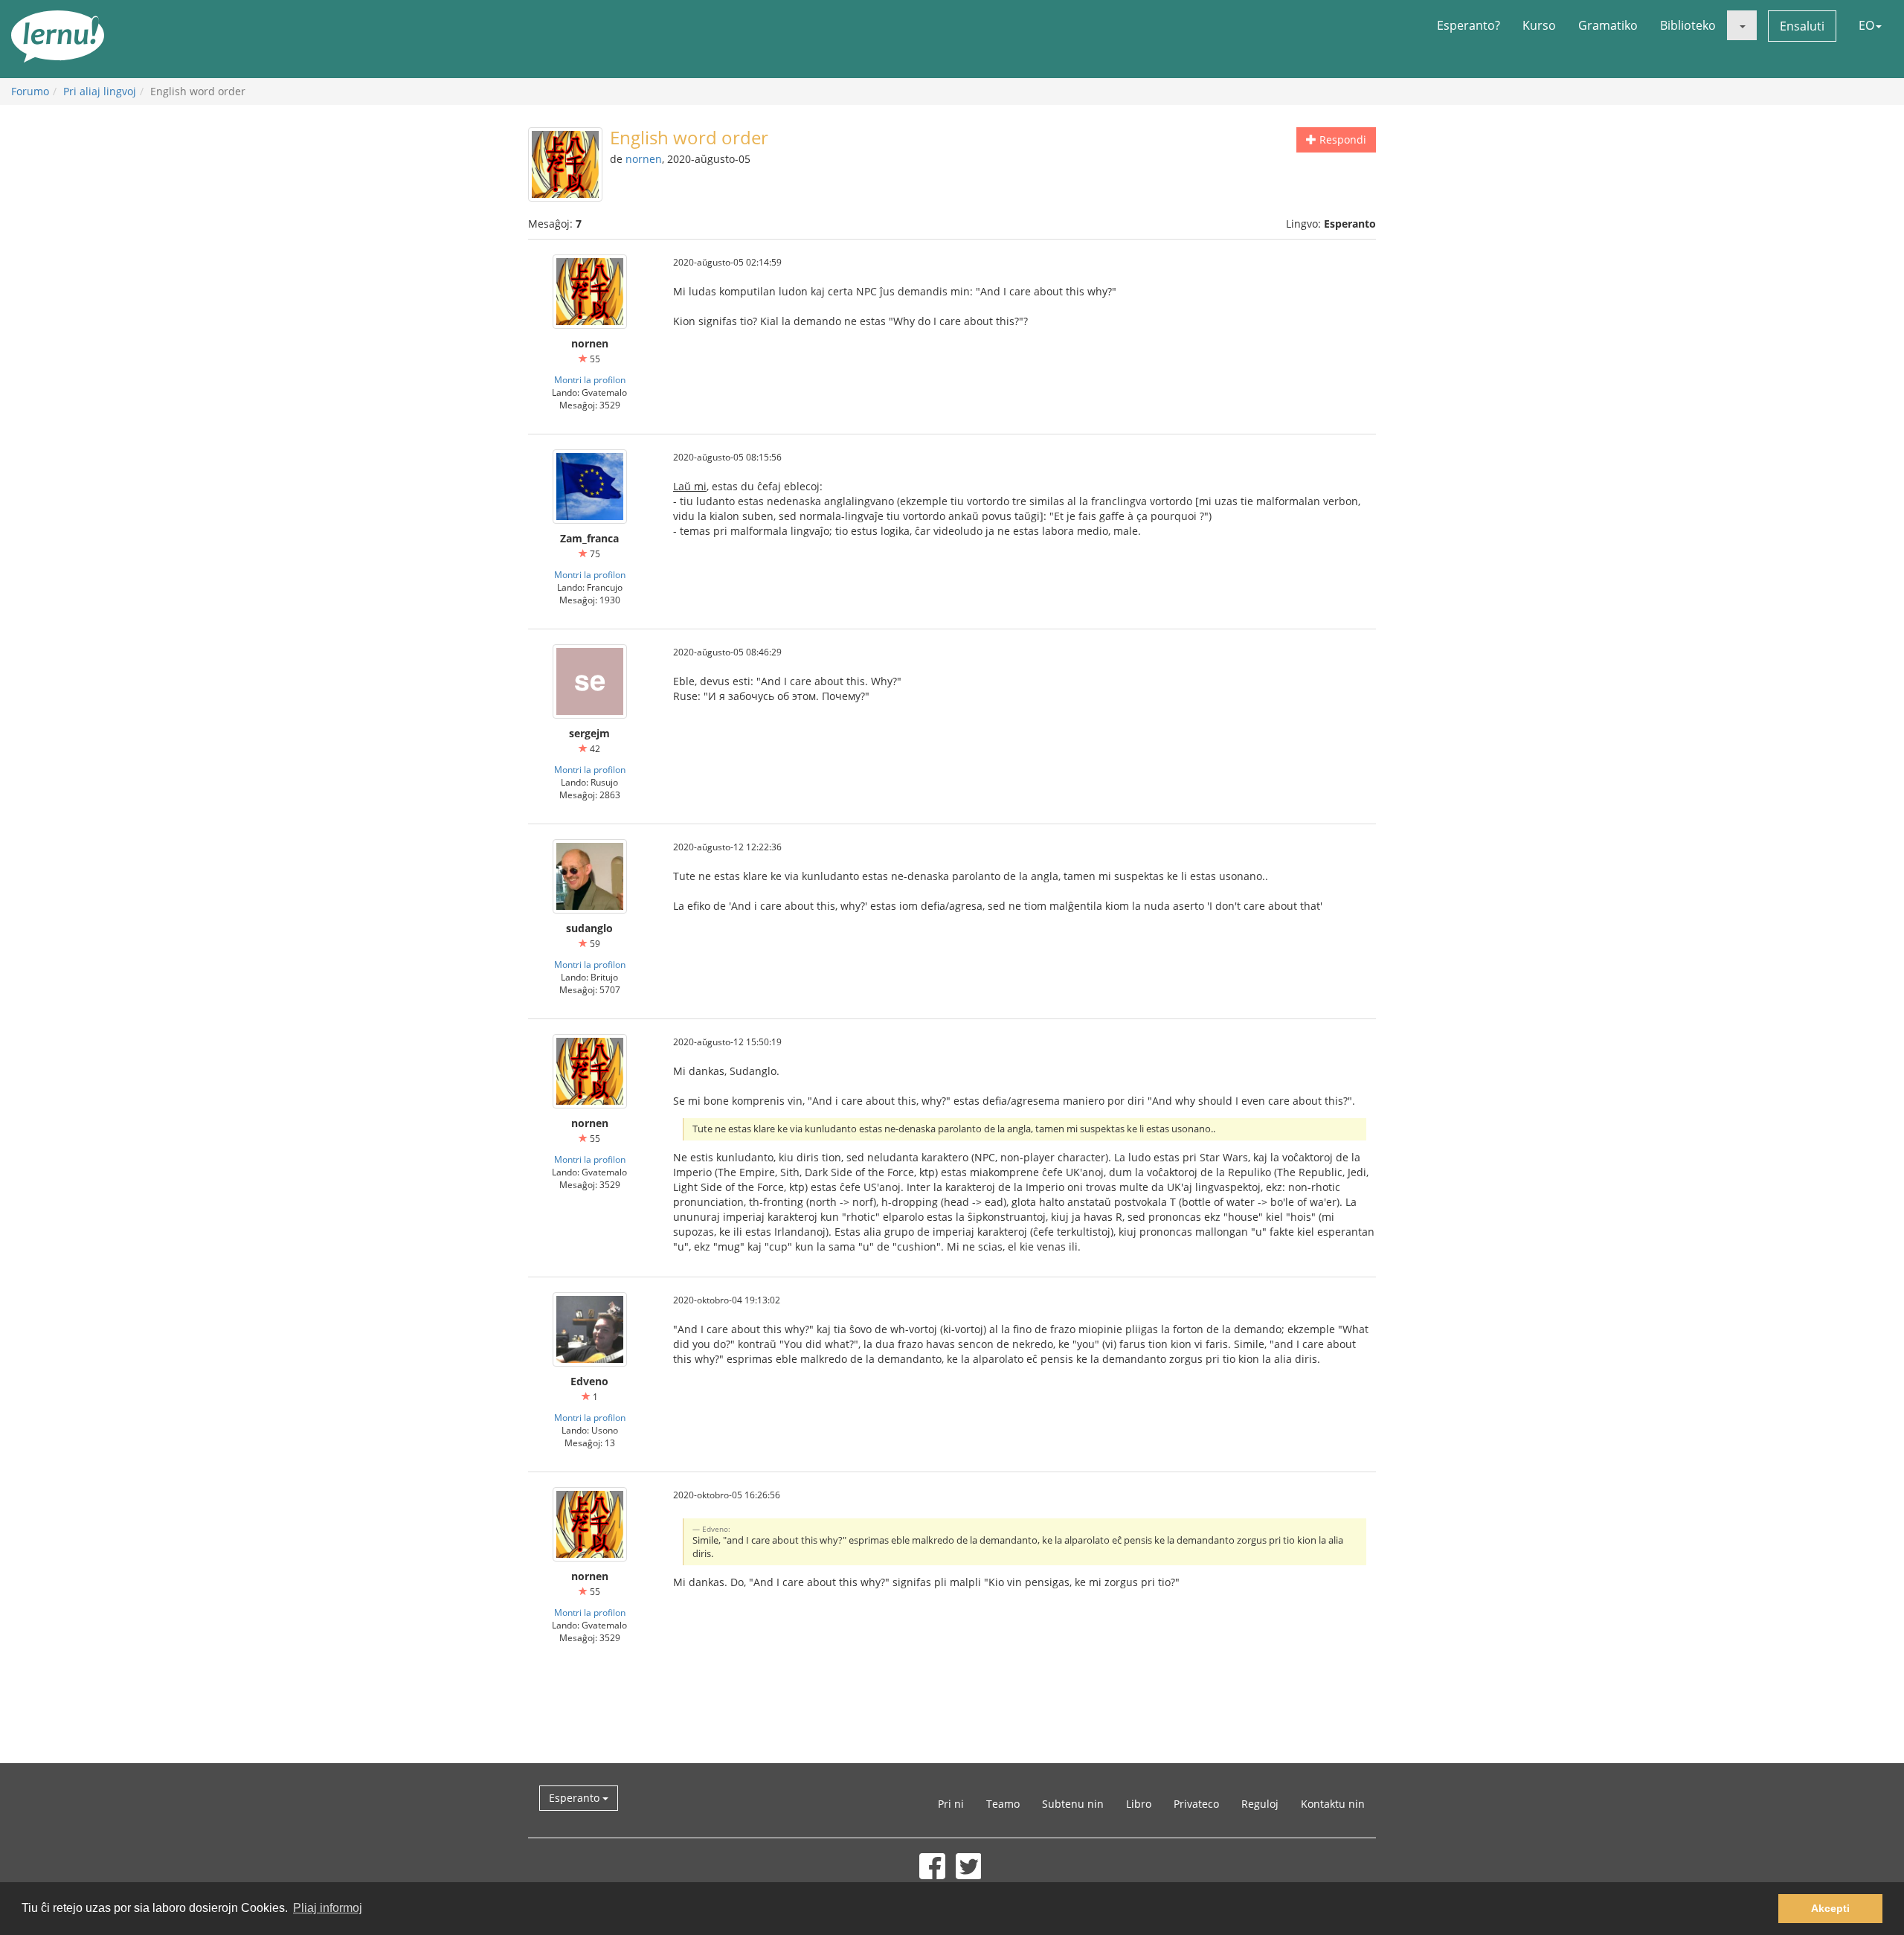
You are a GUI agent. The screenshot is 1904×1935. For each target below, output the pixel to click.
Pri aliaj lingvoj (100, 91)
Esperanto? (1469, 25)
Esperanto (576, 1798)
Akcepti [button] (1830, 1908)
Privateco (1196, 1804)
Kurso (1539, 25)
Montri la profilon (590, 379)
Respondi (1341, 139)
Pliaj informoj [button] (328, 1908)
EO (1866, 25)
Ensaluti (1802, 26)
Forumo (30, 91)
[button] (1742, 25)
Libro (1139, 1804)
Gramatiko (1608, 25)
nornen (644, 159)
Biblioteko (1688, 25)
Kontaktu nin (1333, 1804)
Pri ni (951, 1804)
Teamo (1003, 1804)
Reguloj (1260, 1804)
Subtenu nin (1073, 1804)
